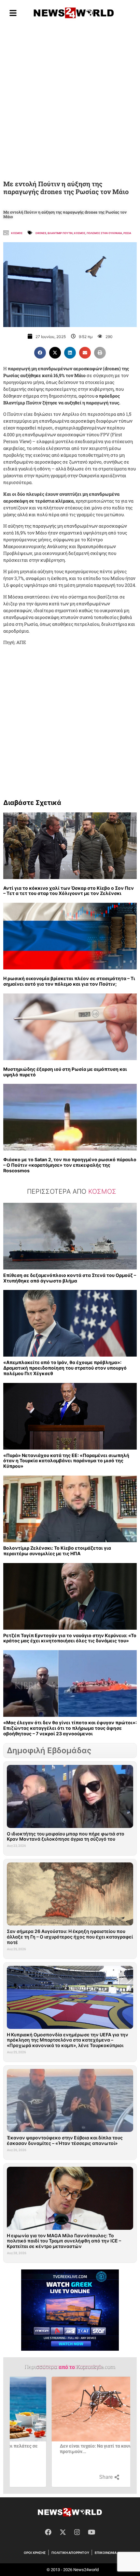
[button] (40, 353)
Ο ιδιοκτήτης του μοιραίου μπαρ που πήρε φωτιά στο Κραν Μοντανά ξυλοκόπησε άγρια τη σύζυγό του (66, 1836)
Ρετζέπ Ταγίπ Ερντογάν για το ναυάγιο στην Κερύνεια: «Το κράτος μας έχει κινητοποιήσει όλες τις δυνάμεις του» (70, 1638)
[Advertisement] (70, 101)
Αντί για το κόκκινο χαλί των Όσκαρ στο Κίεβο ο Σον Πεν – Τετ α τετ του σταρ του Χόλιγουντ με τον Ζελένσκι (69, 891)
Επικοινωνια (106, 2553)
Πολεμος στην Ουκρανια (104, 233)
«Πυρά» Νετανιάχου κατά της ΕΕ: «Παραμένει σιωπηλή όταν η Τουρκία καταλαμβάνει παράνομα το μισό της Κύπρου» (66, 1461)
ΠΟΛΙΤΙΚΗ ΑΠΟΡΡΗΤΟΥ (70, 2553)
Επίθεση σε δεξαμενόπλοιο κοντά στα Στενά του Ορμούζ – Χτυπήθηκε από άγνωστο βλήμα (70, 1278)
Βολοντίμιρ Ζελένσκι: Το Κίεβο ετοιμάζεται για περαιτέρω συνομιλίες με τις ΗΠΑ (57, 1551)
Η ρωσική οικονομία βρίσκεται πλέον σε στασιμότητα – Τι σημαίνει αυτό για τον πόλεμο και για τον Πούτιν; (69, 981)
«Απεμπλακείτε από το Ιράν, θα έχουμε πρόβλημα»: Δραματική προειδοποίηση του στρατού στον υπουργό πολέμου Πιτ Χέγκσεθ (65, 1368)
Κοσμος (17, 233)
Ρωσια (127, 233)
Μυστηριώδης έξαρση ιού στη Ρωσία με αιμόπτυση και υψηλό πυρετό (65, 1072)
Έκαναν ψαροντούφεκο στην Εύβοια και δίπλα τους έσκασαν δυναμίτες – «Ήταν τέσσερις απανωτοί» (65, 2140)
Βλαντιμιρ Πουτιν (60, 233)
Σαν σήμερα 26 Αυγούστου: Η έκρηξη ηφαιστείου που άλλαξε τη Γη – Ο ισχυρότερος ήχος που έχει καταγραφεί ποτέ (70, 1937)
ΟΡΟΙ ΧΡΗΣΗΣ (35, 2553)
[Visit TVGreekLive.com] (70, 2310)
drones (41, 233)
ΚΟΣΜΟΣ (80, 233)
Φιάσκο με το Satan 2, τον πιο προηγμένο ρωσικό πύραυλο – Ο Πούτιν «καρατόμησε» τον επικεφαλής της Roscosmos (70, 1165)
